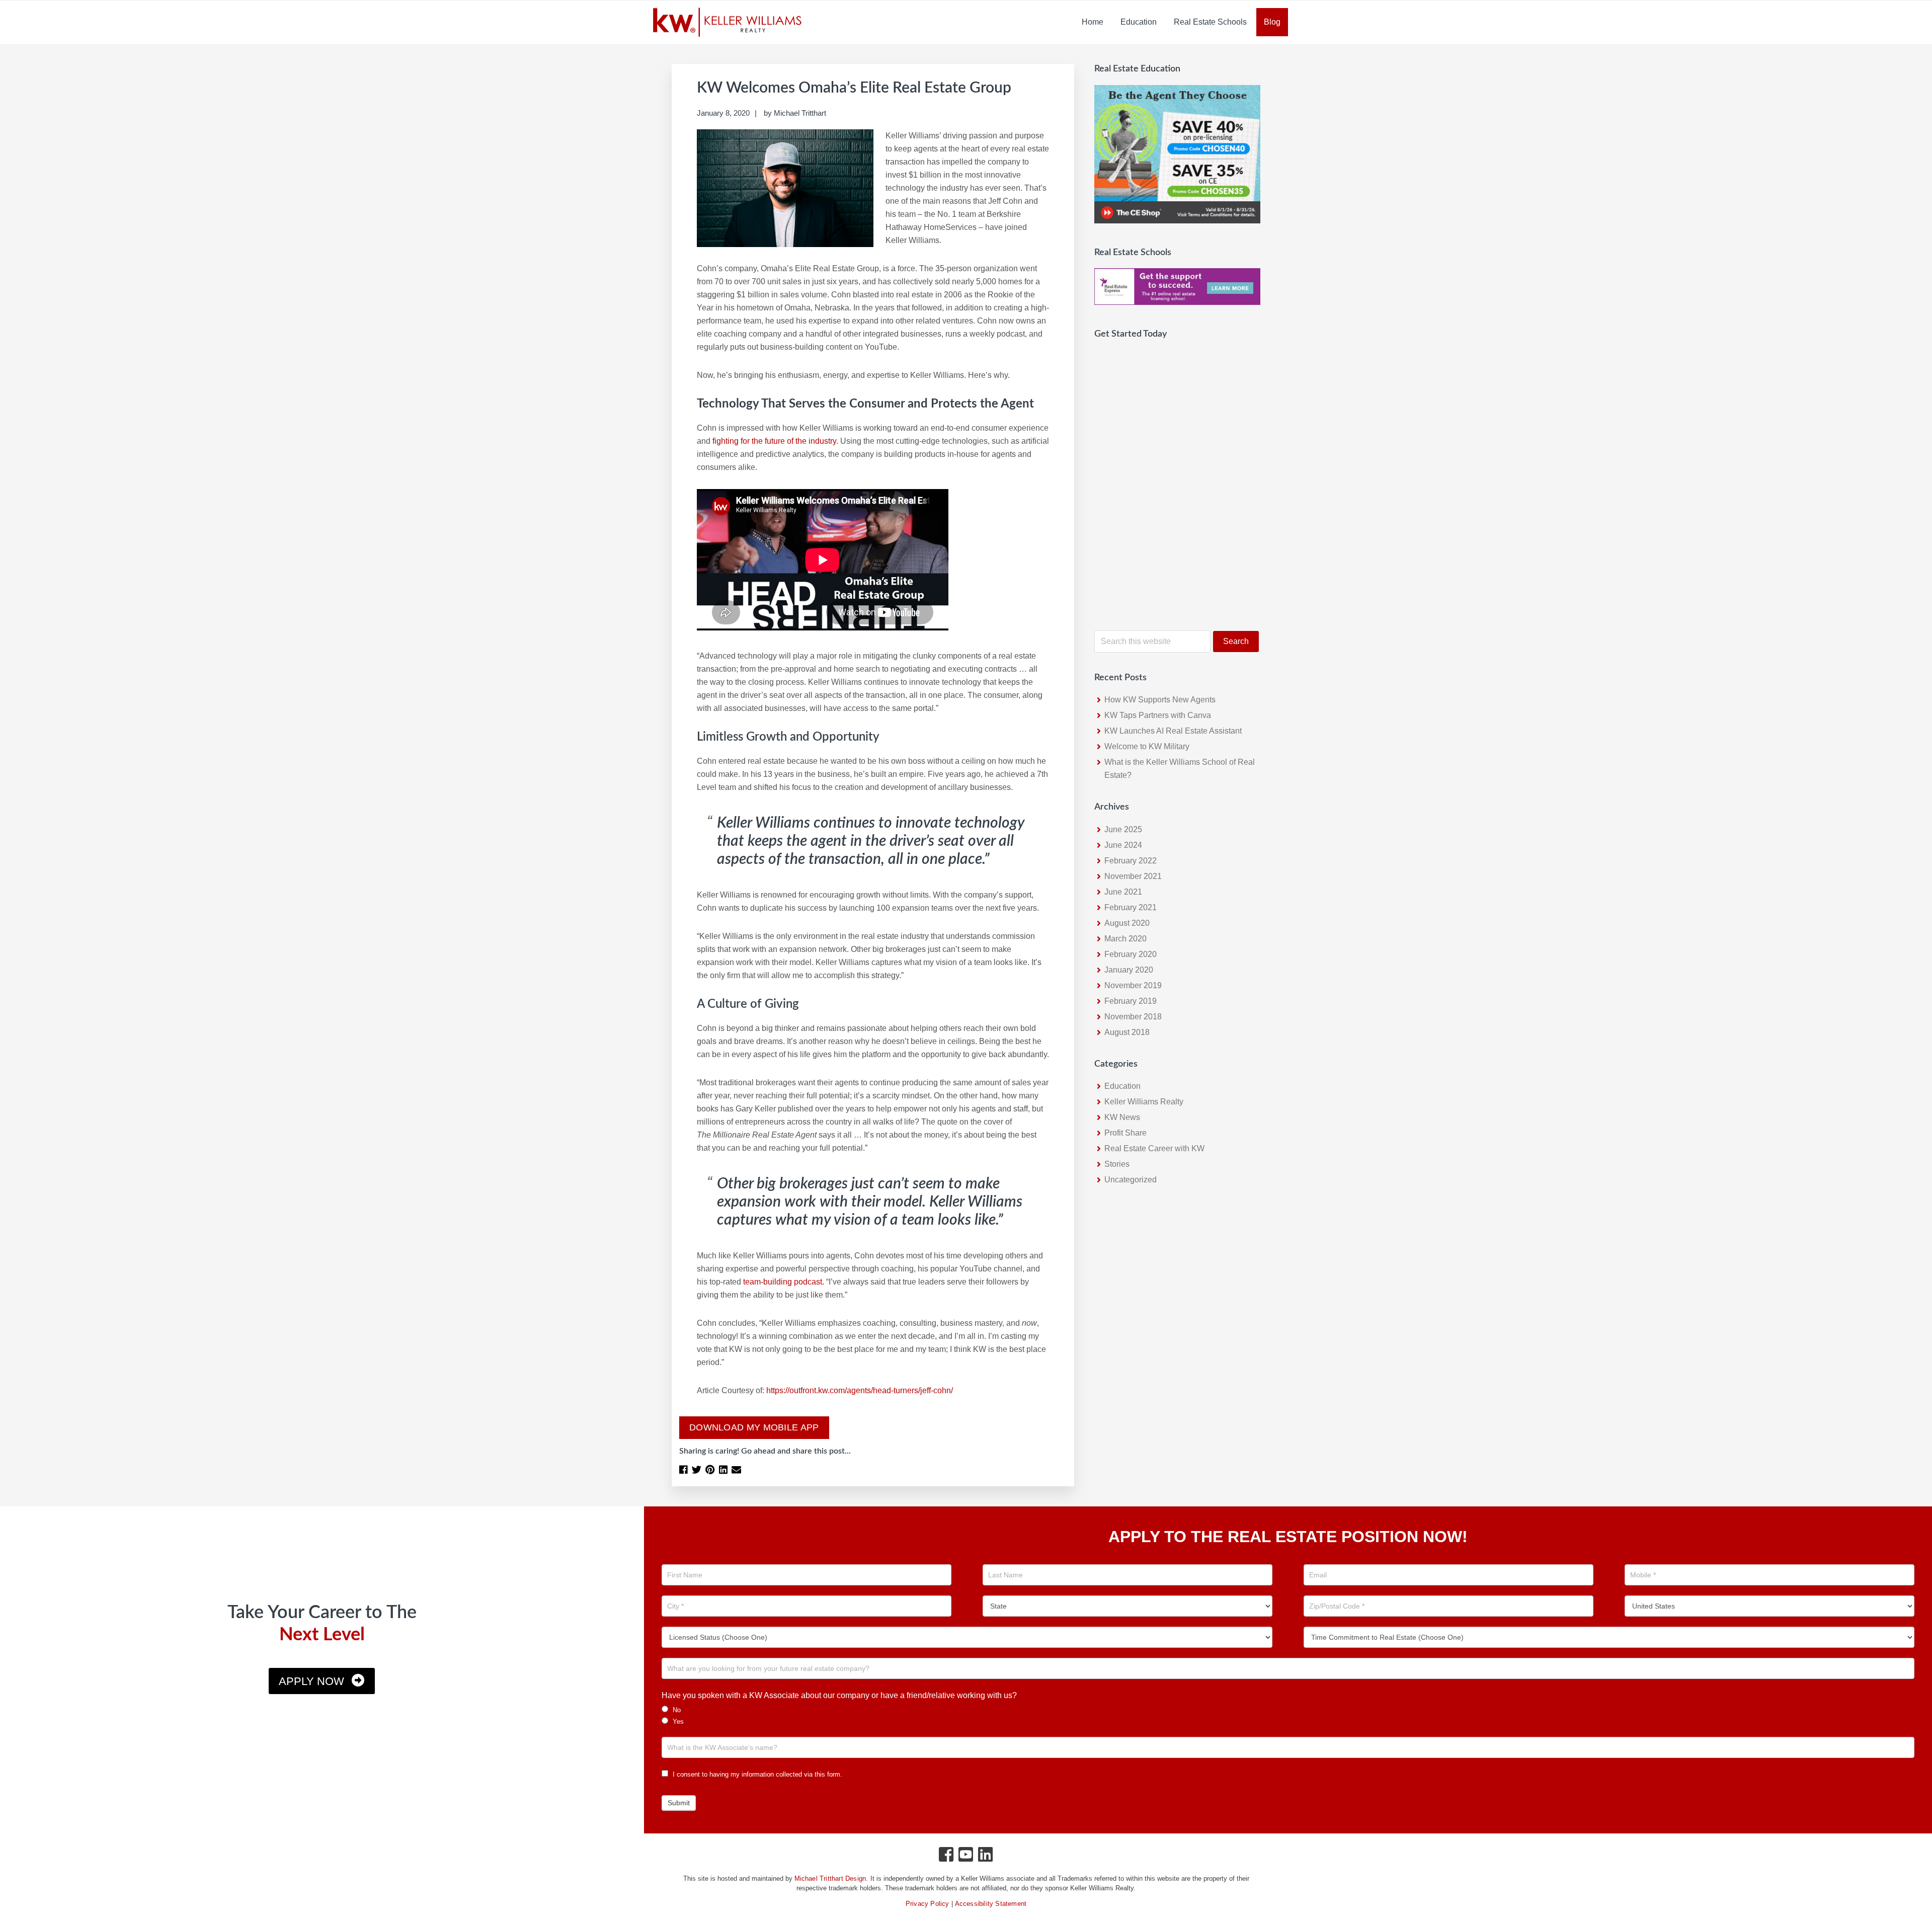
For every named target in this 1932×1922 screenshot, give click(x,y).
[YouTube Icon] (966, 1857)
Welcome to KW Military (1147, 746)
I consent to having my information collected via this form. (756, 1774)
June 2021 (1123, 892)
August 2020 (1127, 923)
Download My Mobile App (754, 1427)
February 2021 (1131, 907)
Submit (679, 1803)
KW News (1122, 1117)
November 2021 (1133, 876)
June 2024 (1123, 845)
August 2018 (1127, 1032)
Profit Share (1125, 1133)
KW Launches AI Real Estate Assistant (1173, 731)
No (676, 1710)
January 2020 (1129, 970)
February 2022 (1131, 861)
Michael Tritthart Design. (831, 1878)
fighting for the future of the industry (774, 441)
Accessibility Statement (991, 1904)
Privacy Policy (928, 1904)
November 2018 (1133, 1017)
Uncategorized (1131, 1180)
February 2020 (1131, 954)
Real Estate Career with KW (1154, 1148)
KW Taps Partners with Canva (1158, 715)
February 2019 (1131, 1001)
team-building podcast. (784, 1282)
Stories (1117, 1164)
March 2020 (1125, 939)
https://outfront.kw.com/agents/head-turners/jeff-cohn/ (860, 1390)
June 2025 (1123, 829)
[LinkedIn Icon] (986, 1857)
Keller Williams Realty (1144, 1102)
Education (1122, 1086)
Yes (677, 1721)
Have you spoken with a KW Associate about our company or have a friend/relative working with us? (839, 1695)
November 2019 (1133, 985)
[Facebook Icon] (947, 1857)
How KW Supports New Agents (1160, 700)
